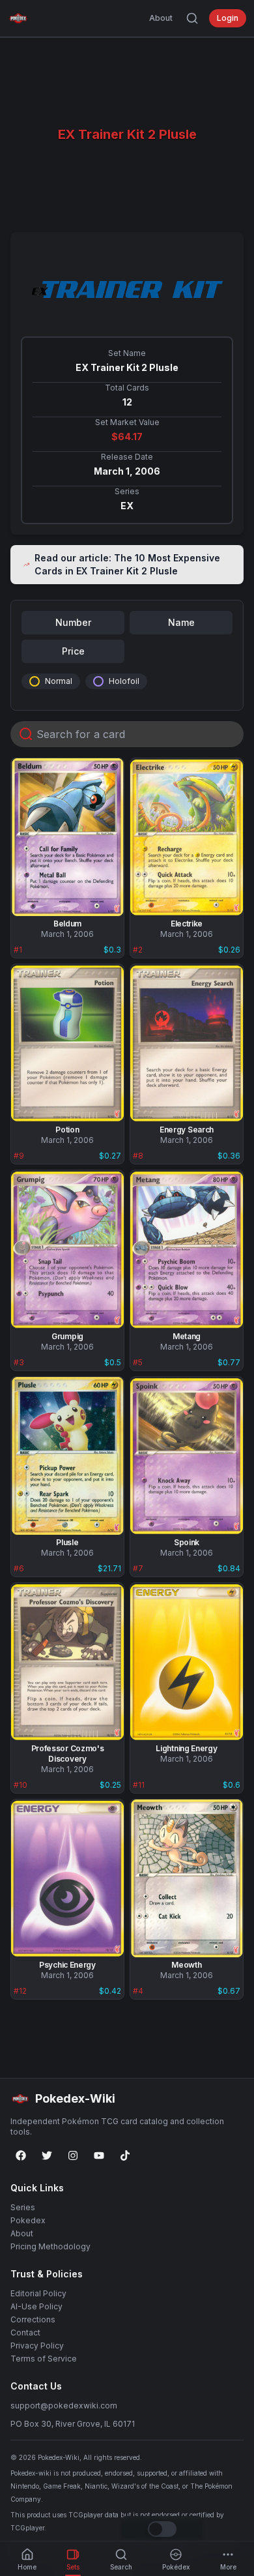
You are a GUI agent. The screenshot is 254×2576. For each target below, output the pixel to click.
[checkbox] (35, 681)
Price (73, 651)
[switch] (162, 2529)
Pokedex (28, 2220)
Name (181, 622)
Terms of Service (44, 2359)
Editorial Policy (38, 2293)
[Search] (192, 18)
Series (23, 2207)
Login (228, 18)
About (161, 18)
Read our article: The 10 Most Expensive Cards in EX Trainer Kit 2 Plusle (127, 564)
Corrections (33, 2319)
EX (127, 506)
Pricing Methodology (50, 2246)
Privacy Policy (37, 2346)
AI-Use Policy (36, 2306)
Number (73, 622)
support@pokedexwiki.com (64, 2406)
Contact (25, 2332)
